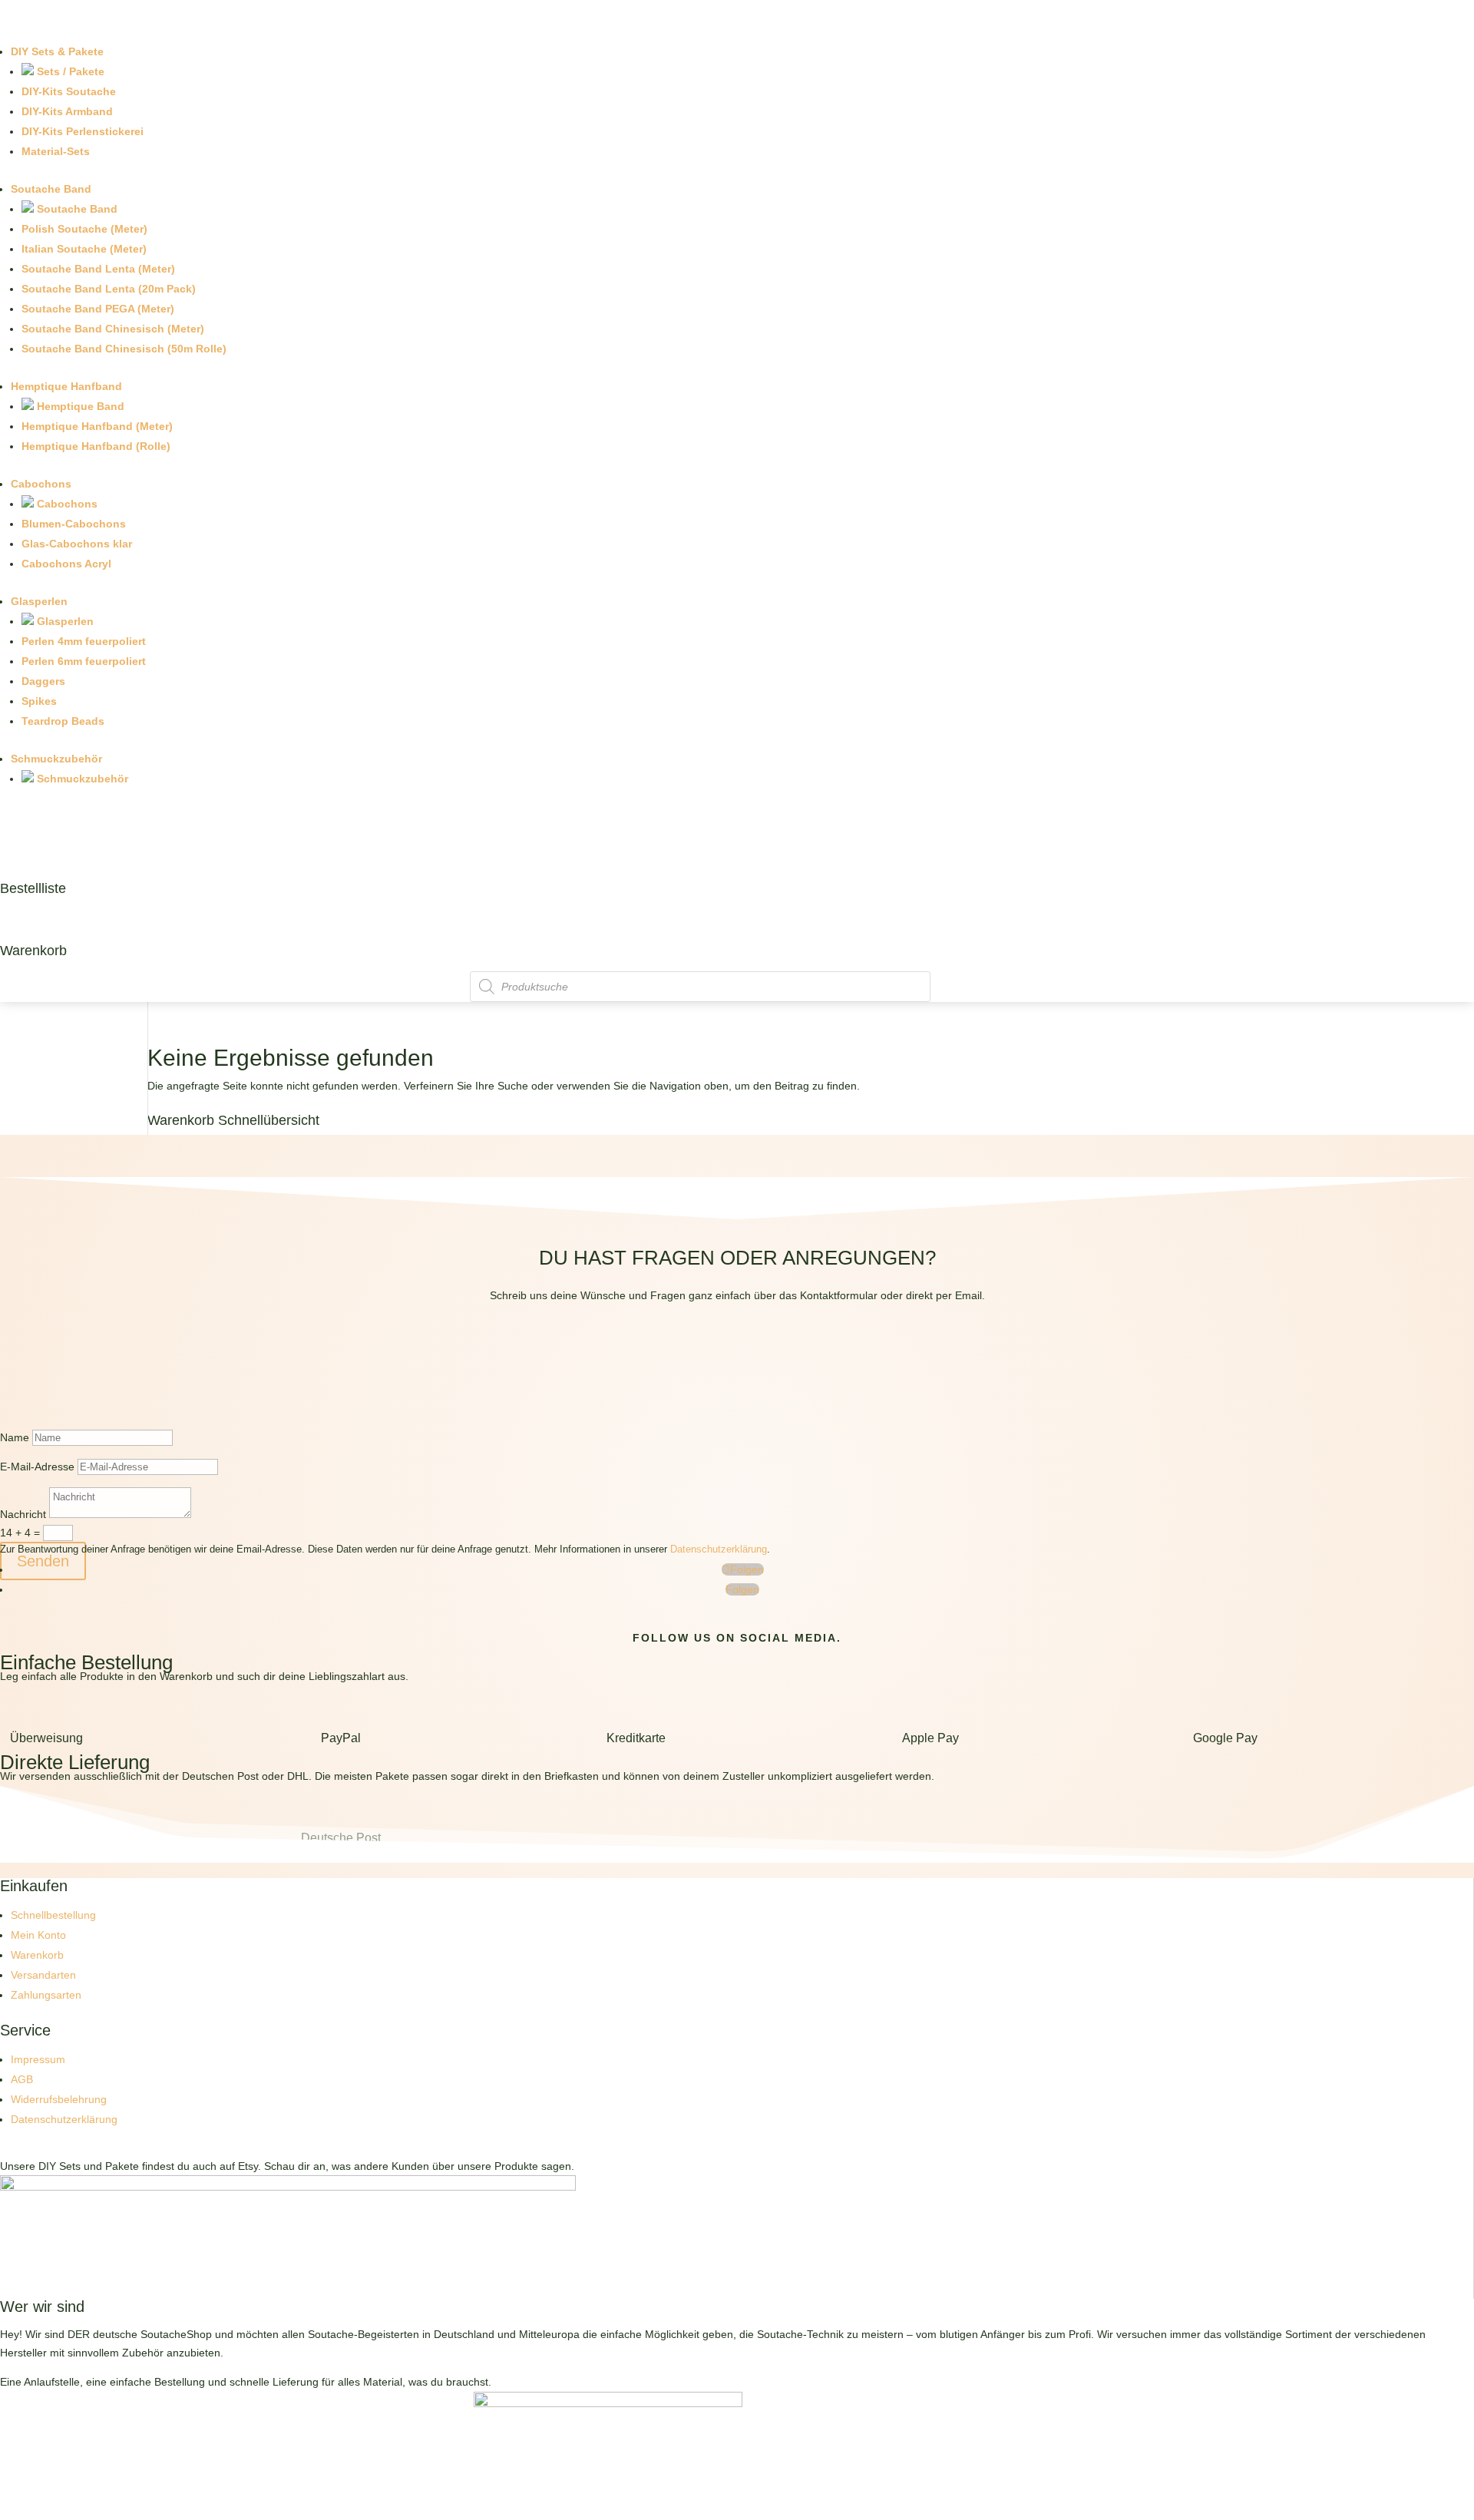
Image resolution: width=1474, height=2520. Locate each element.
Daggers (43, 681)
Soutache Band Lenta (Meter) (98, 269)
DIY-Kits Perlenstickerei (83, 131)
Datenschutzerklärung (719, 1549)
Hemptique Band (79, 406)
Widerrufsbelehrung (59, 2099)
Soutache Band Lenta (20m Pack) (109, 289)
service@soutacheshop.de (737, 1369)
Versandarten (43, 1975)
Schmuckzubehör (56, 759)
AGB (22, 2079)
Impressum (38, 2059)
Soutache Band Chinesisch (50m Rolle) (124, 349)
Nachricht (23, 1514)
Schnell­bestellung (53, 1915)
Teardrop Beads (63, 721)
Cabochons (41, 484)
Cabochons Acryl (66, 564)
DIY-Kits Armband (67, 111)
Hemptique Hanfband (66, 386)
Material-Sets (56, 151)
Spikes (39, 701)
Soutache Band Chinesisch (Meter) (113, 329)
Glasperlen (39, 601)
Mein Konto (38, 1935)
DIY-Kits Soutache (69, 91)
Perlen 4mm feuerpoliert (84, 641)
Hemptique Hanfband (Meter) (97, 426)
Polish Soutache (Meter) (84, 229)
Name (15, 1437)
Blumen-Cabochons (74, 524)
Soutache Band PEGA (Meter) (98, 309)
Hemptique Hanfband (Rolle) (96, 446)
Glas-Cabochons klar (77, 544)
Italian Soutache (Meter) (84, 249)
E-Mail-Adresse (37, 1467)
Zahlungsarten (46, 1995)
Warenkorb (33, 951)
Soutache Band (51, 189)
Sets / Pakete (69, 71)
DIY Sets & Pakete (57, 51)
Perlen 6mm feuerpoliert (84, 661)
